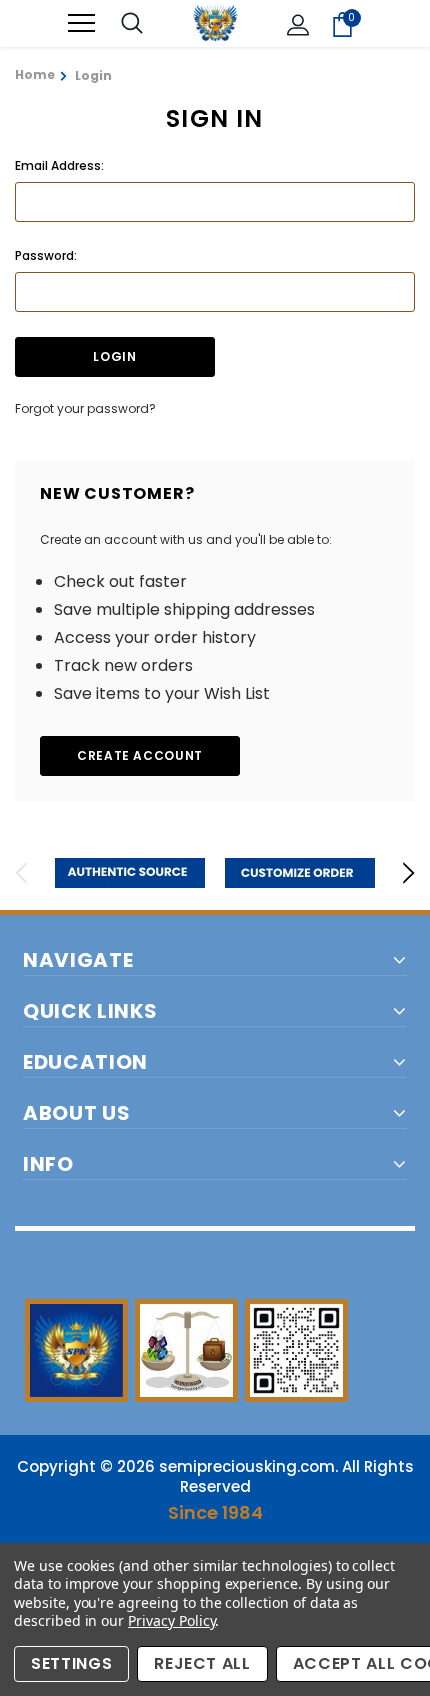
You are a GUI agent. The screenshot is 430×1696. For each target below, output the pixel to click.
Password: (46, 255)
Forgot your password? (85, 408)
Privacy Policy (171, 1620)
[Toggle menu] (81, 23)
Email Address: (59, 165)
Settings (71, 1663)
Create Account (140, 755)
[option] (130, 873)
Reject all (202, 1663)
